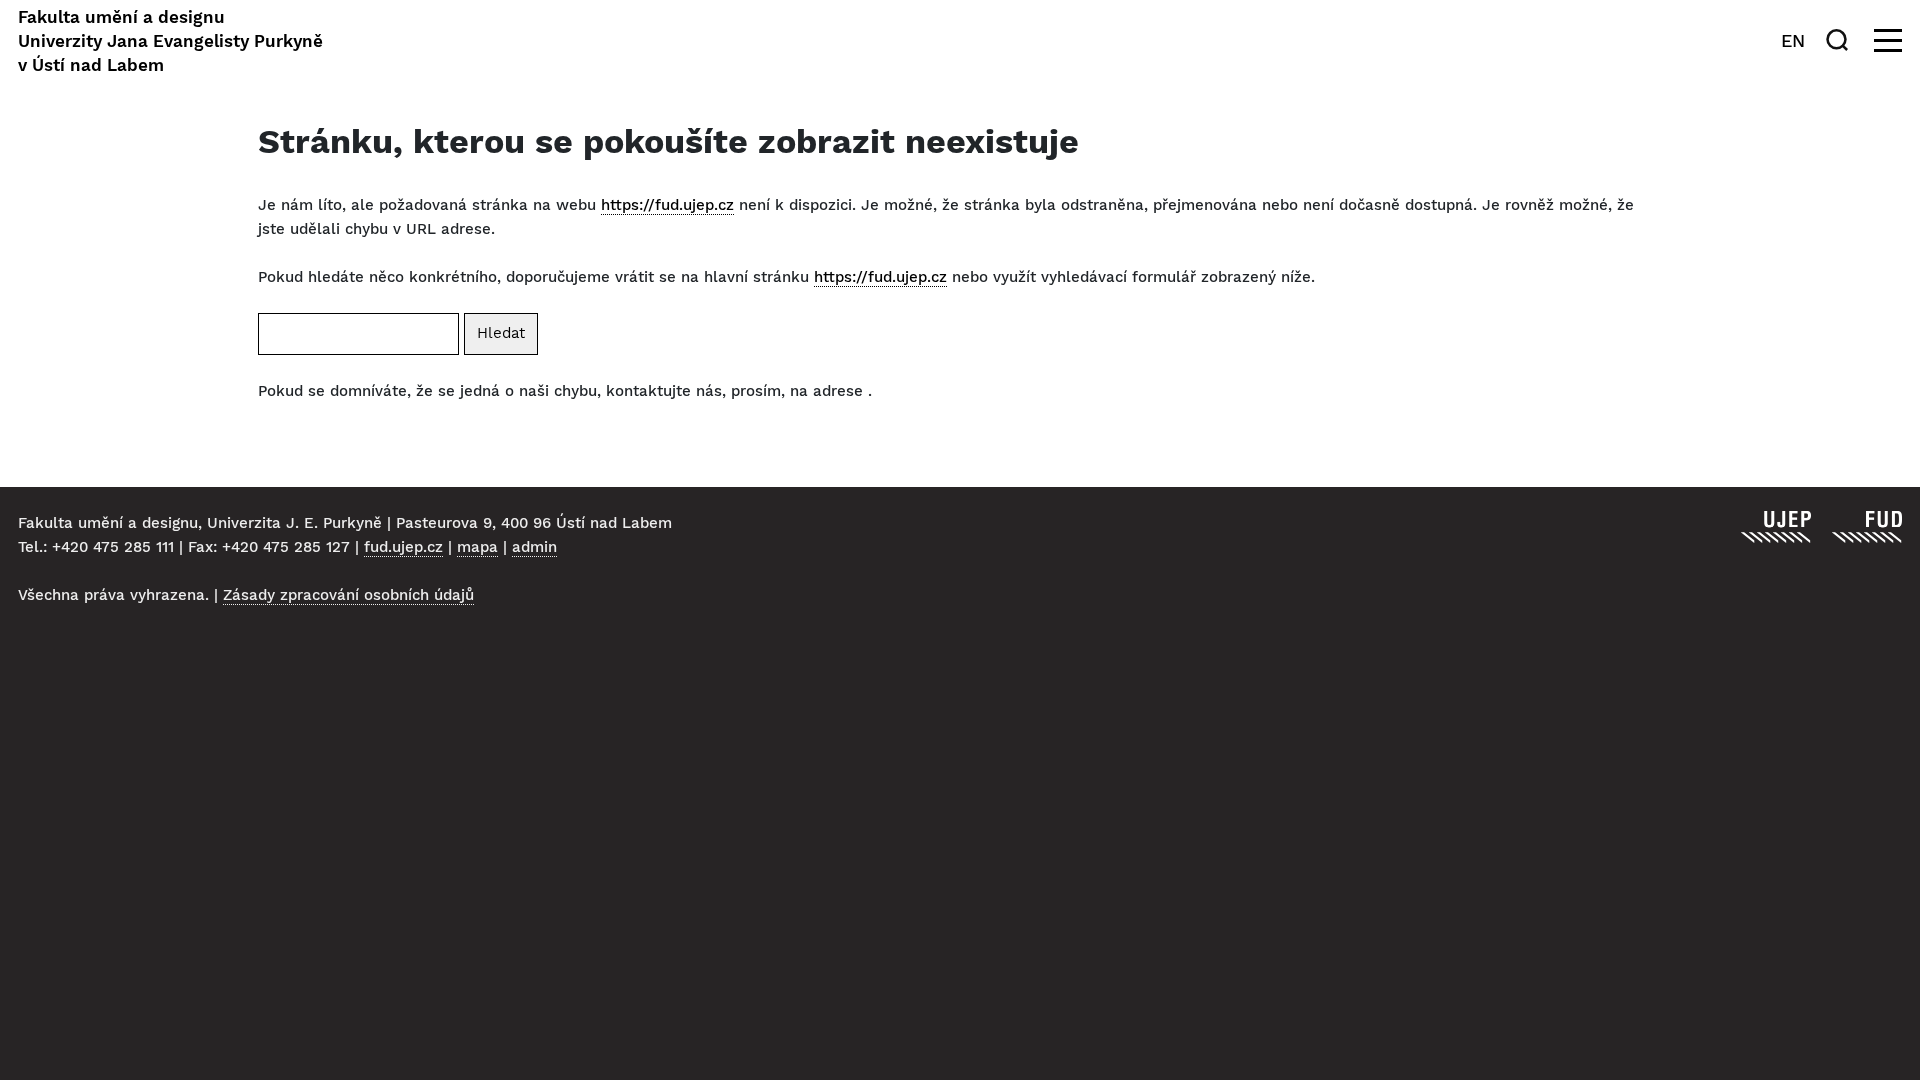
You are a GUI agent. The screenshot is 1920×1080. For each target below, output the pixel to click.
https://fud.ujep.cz (667, 205)
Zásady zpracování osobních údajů (348, 595)
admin (534, 547)
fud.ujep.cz (403, 547)
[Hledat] (1841, 40)
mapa (477, 547)
